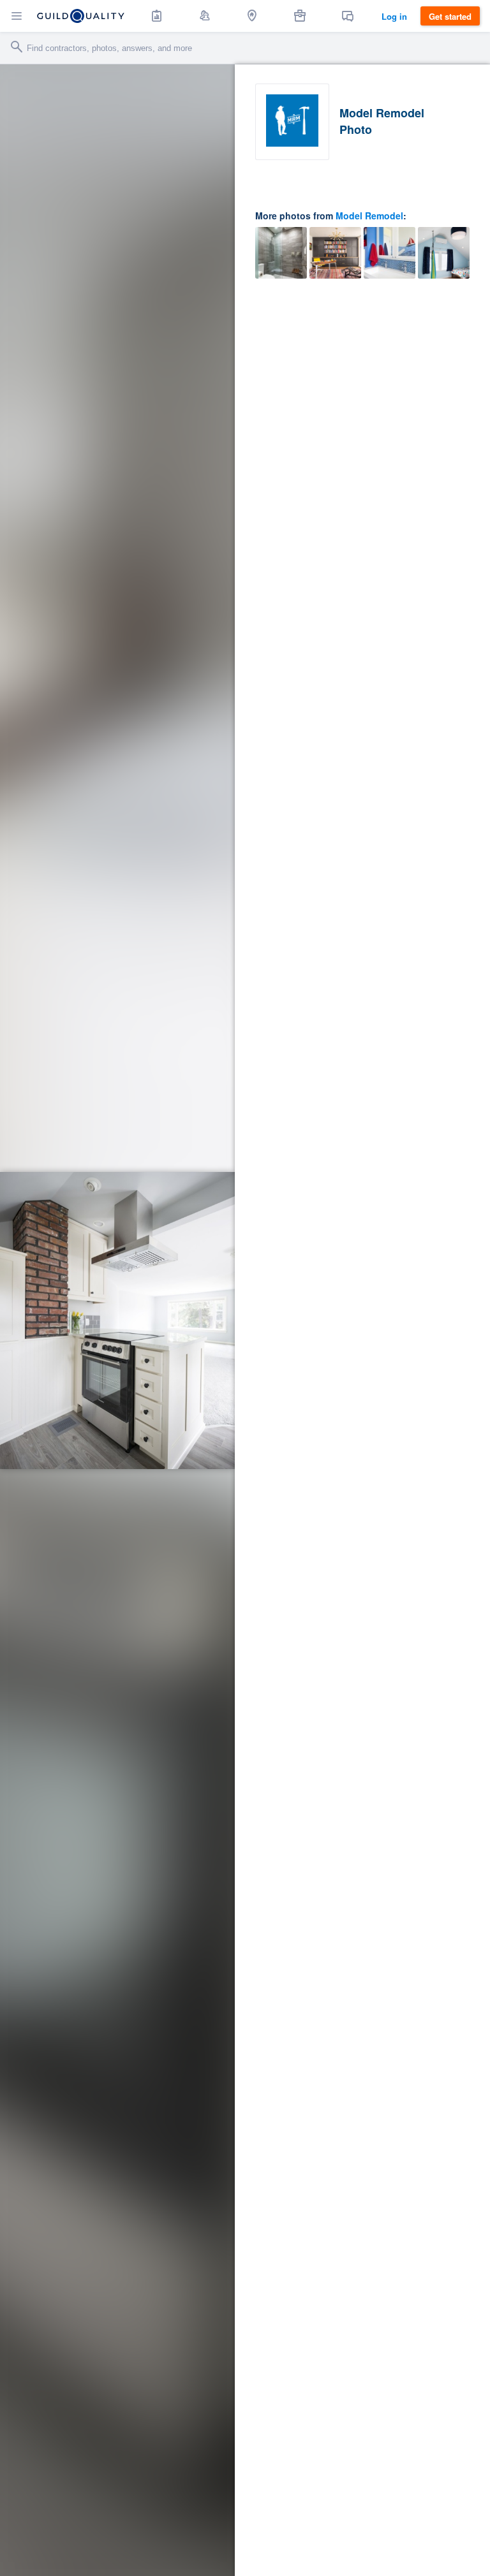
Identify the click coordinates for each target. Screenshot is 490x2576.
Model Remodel (369, 216)
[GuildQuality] (81, 16)
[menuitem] (157, 16)
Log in (394, 16)
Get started (450, 16)
